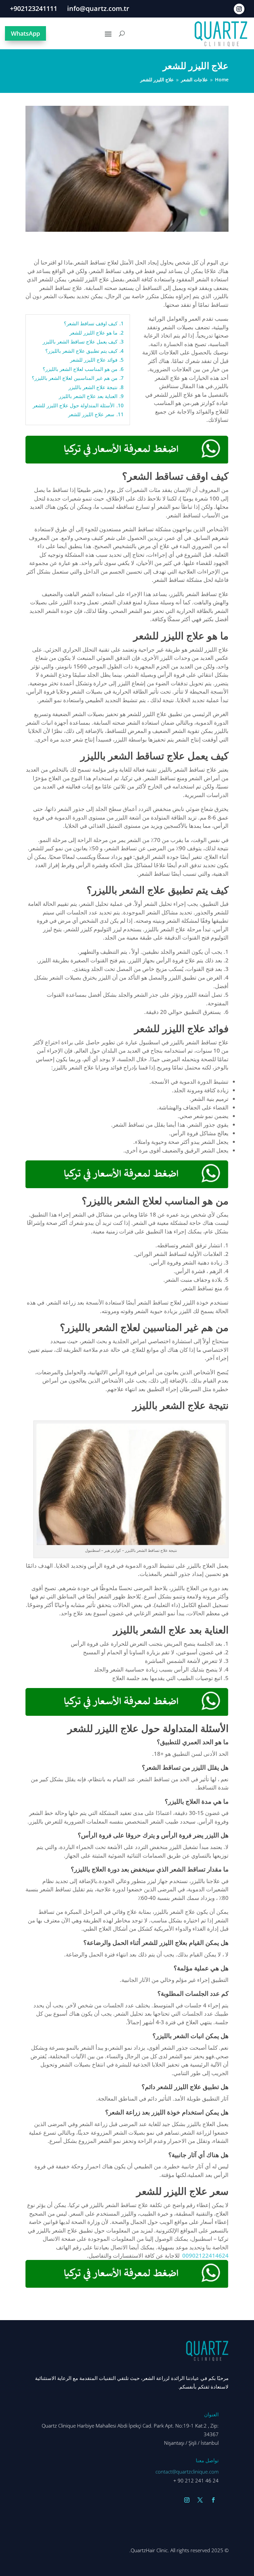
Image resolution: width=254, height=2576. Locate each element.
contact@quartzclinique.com (187, 2472)
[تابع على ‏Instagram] (239, 9)
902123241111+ (34, 8)
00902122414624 (205, 2255)
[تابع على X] (200, 2500)
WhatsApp (25, 33)
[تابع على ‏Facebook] (213, 2500)
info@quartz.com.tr (98, 8)
